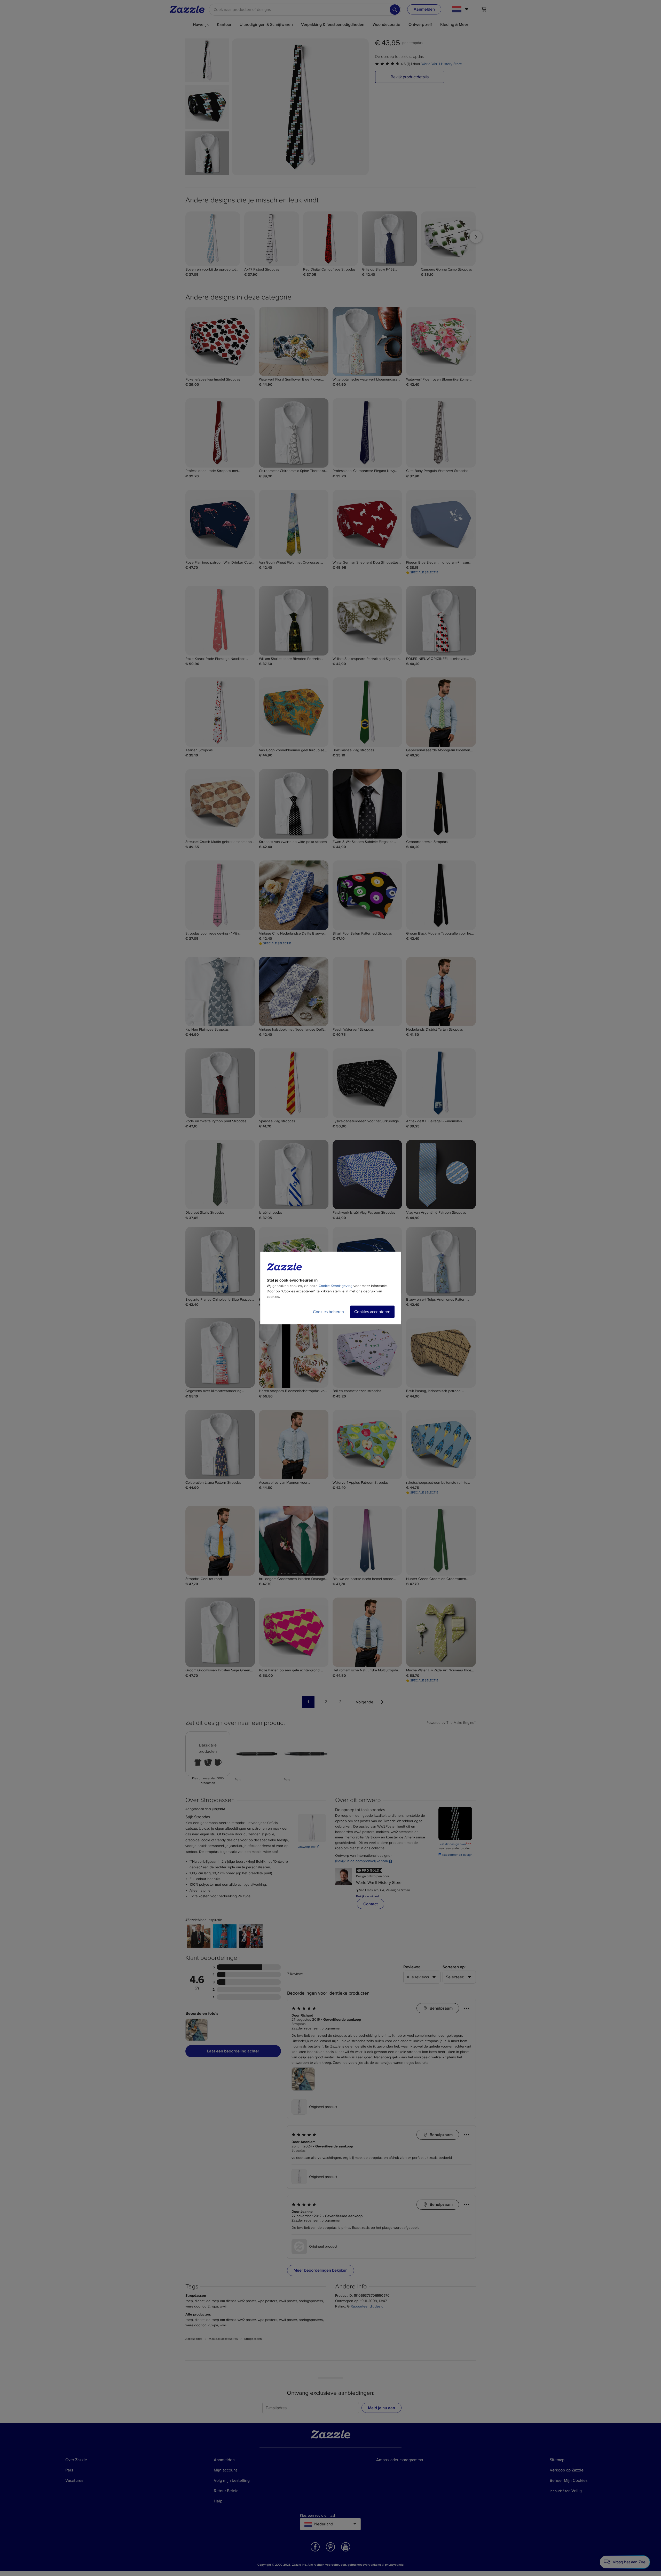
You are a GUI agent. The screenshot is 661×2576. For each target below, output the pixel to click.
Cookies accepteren (372, 1312)
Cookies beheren (328, 1312)
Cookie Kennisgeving (336, 1286)
